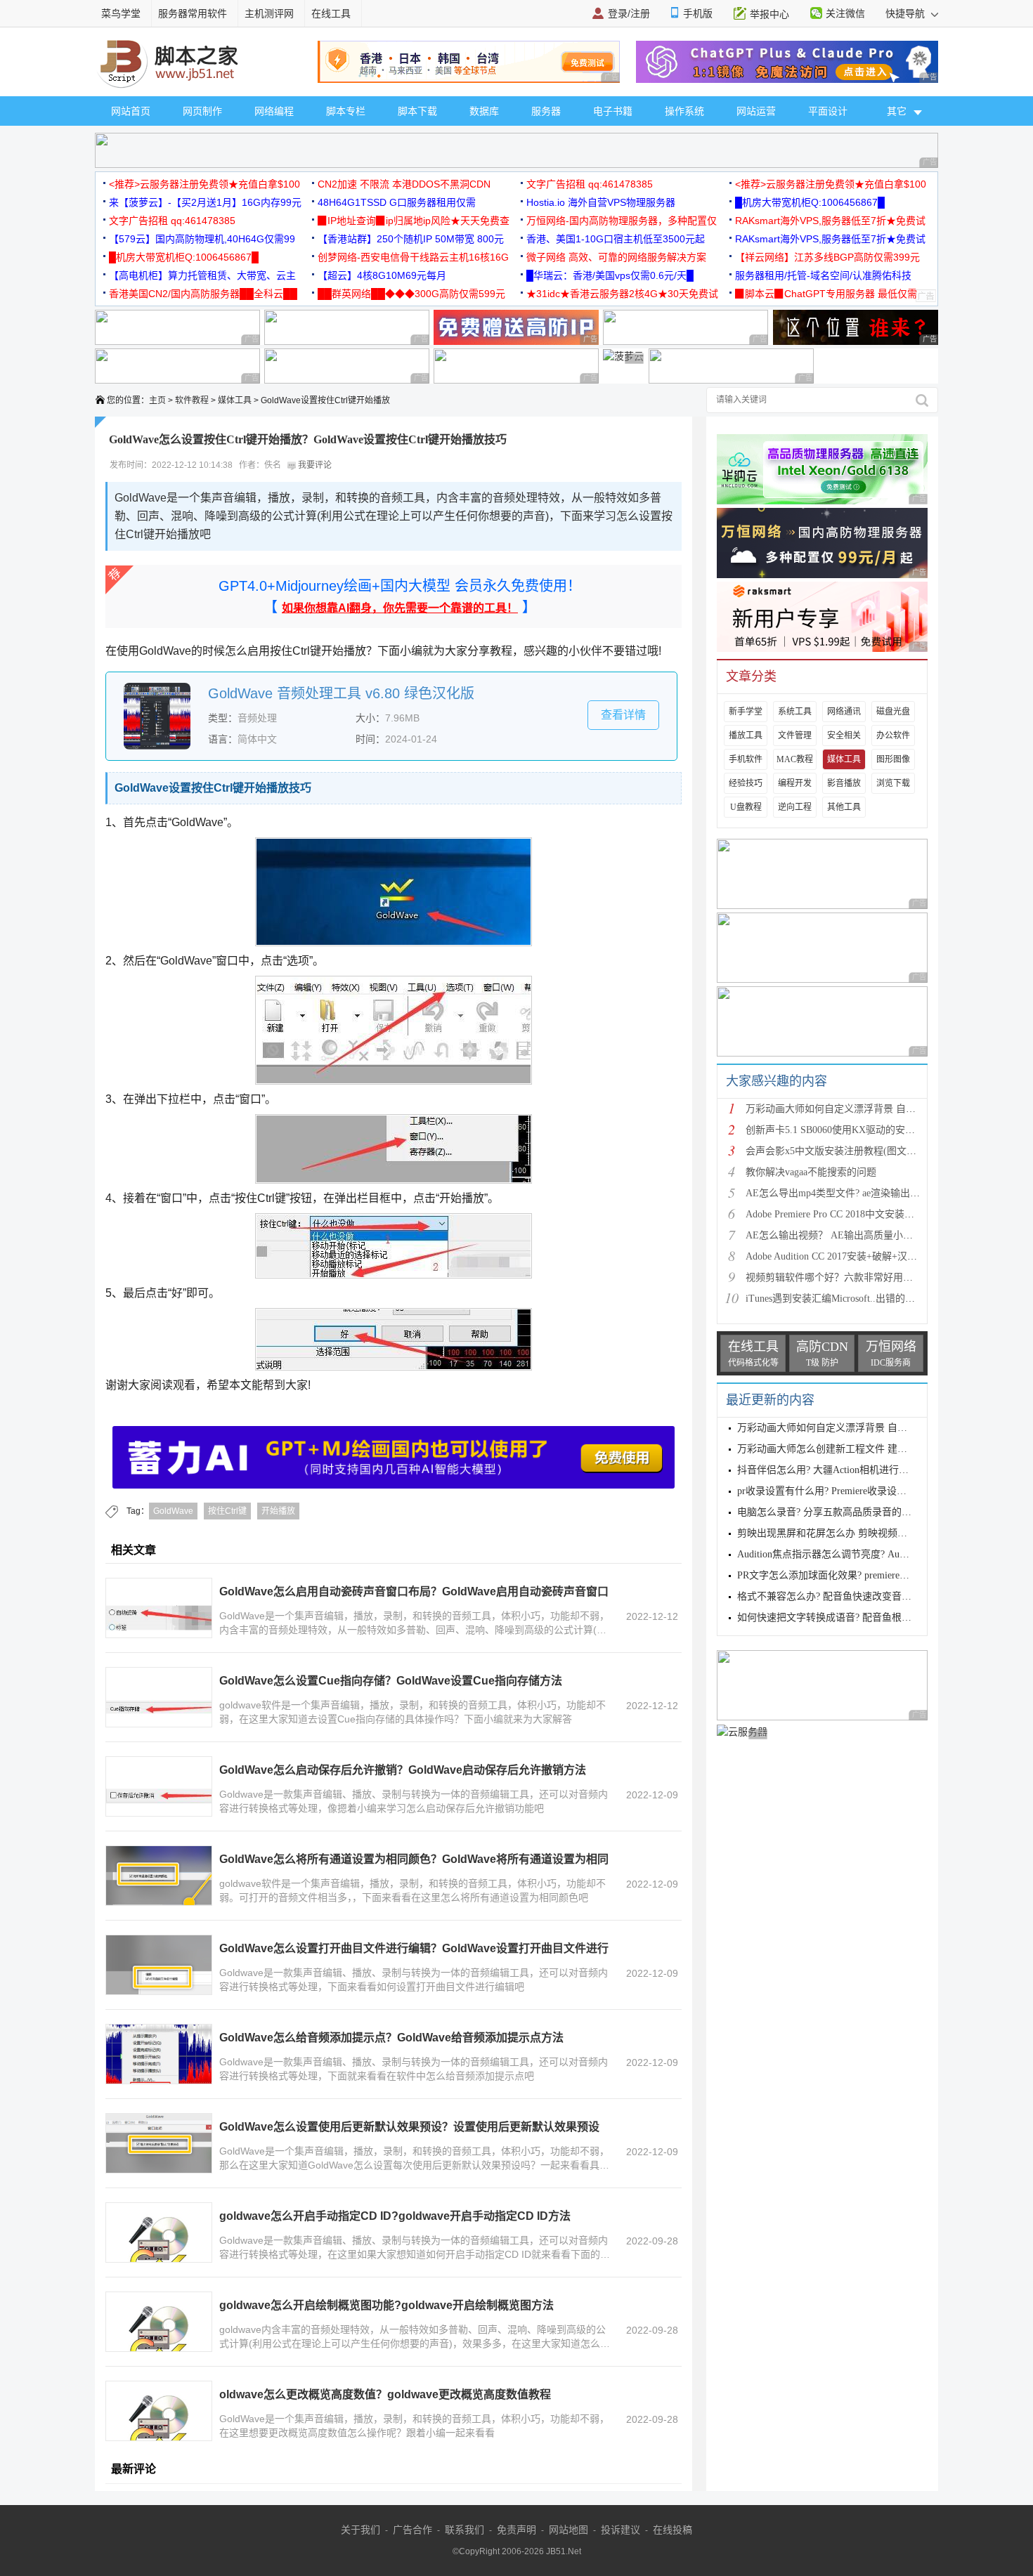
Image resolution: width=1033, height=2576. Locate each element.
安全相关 (844, 735)
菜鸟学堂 (121, 13)
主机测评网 (269, 13)
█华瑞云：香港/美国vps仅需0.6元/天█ (610, 275)
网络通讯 (844, 712)
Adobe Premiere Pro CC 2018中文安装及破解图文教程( (861, 1214)
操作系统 (684, 111)
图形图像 (893, 759)
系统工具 (795, 712)
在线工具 (331, 13)
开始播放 (278, 1511)
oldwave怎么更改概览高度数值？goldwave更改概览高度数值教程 (385, 2394)
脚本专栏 (346, 111)
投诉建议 (621, 2530)
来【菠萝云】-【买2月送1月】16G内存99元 (205, 202)
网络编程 (274, 111)
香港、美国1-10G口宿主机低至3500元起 (616, 239)
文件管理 (795, 735)
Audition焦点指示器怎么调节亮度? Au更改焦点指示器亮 (858, 1554)
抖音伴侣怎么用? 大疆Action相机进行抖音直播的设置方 (857, 1470)
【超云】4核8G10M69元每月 (382, 275)
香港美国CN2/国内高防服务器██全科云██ (203, 294)
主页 (157, 400)
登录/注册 (629, 13)
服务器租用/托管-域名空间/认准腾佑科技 (823, 275)
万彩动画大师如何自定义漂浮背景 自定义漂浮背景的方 (865, 1109)
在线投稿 (673, 2530)
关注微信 (845, 13)
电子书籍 (613, 111)
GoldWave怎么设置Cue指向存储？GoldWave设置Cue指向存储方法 (391, 1681)
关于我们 (360, 2530)
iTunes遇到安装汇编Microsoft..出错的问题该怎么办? (857, 1299)
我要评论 (314, 465)
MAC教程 (795, 759)
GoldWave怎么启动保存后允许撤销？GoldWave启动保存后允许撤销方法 (403, 1770)
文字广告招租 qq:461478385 (590, 184)
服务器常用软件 (193, 13)
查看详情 (623, 715)
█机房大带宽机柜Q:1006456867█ (810, 202)
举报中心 (769, 14)
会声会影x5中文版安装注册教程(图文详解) (838, 1151)
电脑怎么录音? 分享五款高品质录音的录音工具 (839, 1512)
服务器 (546, 111)
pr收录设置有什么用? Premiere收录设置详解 (832, 1491)
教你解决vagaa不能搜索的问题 (811, 1172)
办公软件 (893, 735)
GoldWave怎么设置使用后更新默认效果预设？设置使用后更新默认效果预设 (409, 2127)
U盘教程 (746, 807)
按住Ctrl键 (227, 1511)
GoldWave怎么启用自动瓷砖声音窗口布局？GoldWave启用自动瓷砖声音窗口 (414, 1591)
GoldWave (173, 1511)
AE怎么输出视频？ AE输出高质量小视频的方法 (849, 1235)
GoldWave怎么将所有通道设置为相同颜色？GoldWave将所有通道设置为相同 (414, 1859)
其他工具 (844, 807)
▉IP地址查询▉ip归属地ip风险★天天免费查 (414, 221)
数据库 (484, 111)
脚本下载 (417, 111)
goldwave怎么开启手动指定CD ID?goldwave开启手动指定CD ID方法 (395, 2216)
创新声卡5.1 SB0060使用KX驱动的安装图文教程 (850, 1130)
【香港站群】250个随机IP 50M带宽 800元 (411, 239)
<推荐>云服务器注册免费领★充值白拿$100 (204, 184)
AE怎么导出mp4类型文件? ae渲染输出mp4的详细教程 (861, 1193)
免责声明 (516, 2530)
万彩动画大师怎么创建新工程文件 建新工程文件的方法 (857, 1449)
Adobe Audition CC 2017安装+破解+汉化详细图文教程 (861, 1256)
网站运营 (756, 111)
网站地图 (569, 2530)
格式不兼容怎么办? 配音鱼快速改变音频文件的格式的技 (859, 1596)
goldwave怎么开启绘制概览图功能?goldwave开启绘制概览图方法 (386, 2305)
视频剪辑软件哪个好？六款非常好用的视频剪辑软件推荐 (869, 1277)
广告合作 (412, 2530)
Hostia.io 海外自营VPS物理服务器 (601, 202)
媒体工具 (235, 400)
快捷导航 (907, 13)
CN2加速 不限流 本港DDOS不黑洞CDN (404, 184)
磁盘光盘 (893, 712)
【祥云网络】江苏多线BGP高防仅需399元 (827, 257)
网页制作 (202, 111)
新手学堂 (746, 712)
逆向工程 (795, 807)
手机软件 (746, 759)
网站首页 (131, 111)
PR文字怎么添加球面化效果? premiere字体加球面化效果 (858, 1575)
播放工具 (746, 735)
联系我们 (464, 2530)
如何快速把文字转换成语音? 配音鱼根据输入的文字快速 (859, 1617)
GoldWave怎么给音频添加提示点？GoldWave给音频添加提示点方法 (391, 2038)
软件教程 (192, 400)
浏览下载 (893, 783)
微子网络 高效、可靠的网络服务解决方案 (616, 257)
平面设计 (828, 111)
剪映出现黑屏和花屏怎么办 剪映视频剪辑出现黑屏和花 (857, 1533)
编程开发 (795, 783)
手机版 (698, 13)
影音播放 (844, 783)
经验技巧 (746, 783)
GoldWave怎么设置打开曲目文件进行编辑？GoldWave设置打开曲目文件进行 (414, 1948)
